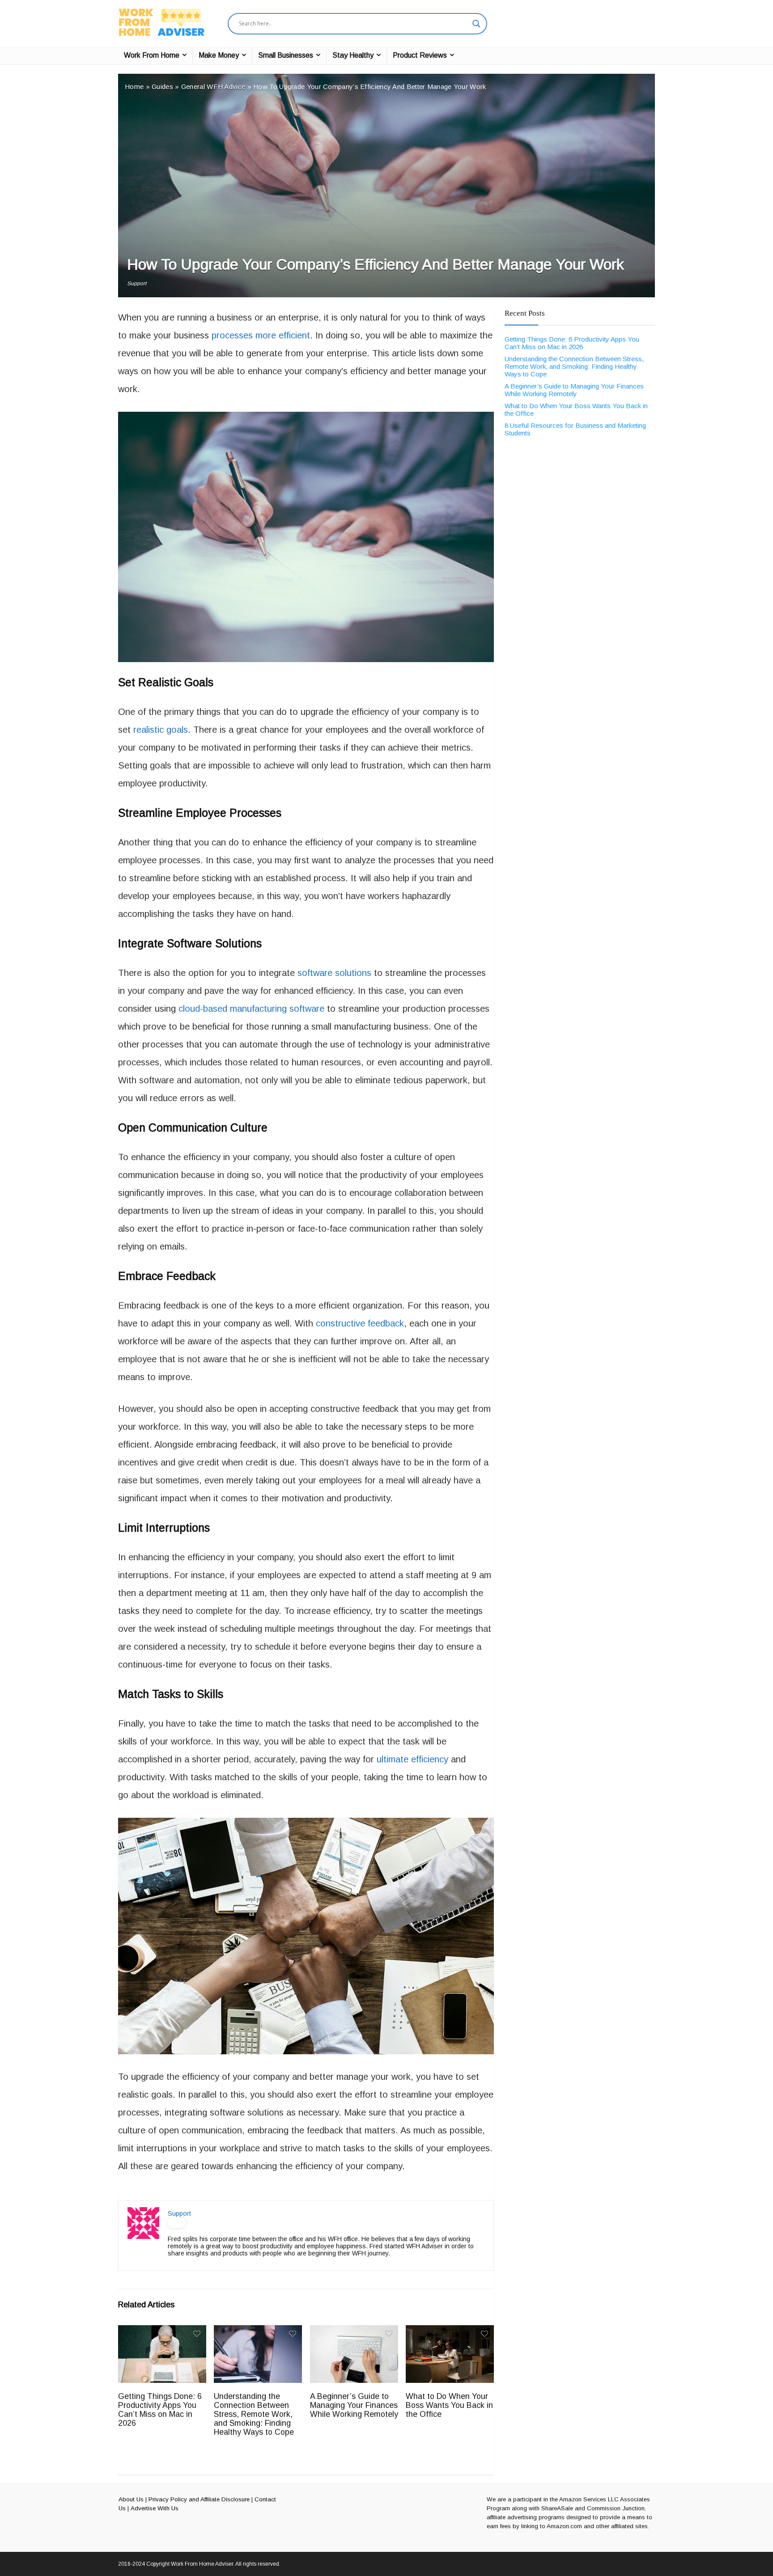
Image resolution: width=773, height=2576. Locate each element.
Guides (162, 87)
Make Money (219, 55)
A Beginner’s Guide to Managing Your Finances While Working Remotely (354, 2405)
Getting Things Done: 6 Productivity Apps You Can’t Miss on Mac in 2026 (160, 2410)
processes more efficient (261, 335)
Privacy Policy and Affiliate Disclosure (199, 2499)
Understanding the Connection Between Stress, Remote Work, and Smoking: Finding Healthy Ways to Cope (254, 2414)
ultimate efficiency (412, 1759)
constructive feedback (360, 1323)
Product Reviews (420, 55)
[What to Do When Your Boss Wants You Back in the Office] (450, 2331)
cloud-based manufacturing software (251, 1009)
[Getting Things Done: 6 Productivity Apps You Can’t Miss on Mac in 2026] (162, 2331)
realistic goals (161, 730)
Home (134, 87)
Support (137, 283)
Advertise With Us (155, 2508)
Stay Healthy (353, 55)
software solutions (334, 973)
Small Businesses (286, 55)
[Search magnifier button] (476, 24)
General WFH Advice (213, 87)
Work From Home (152, 55)
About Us (131, 2499)
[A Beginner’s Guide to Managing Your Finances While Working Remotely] (354, 2331)
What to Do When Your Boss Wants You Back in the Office (449, 2405)
